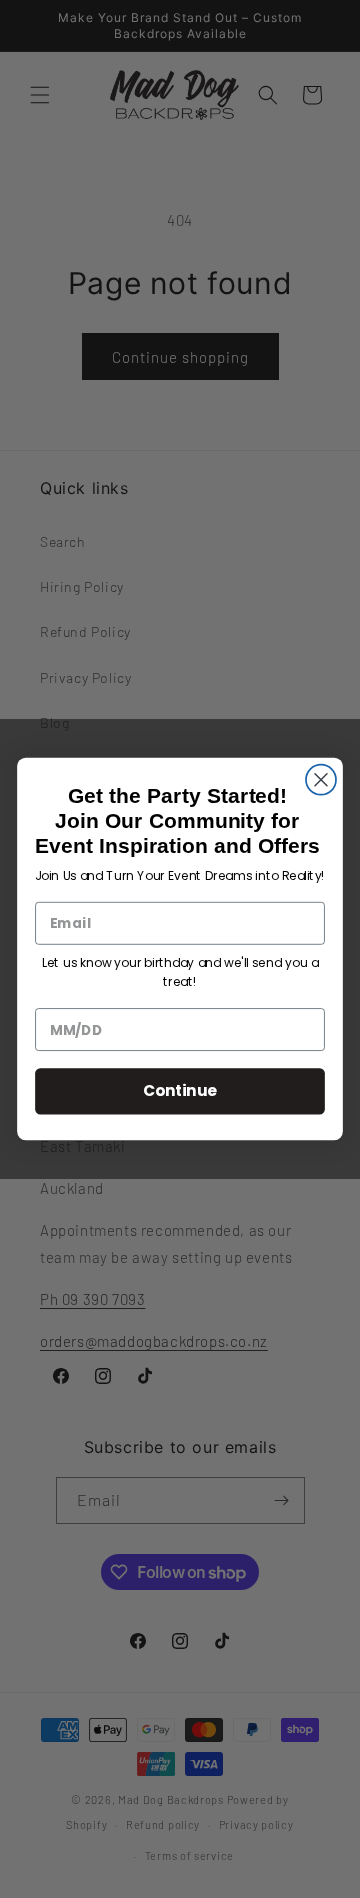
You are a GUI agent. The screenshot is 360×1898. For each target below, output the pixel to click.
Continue (180, 1090)
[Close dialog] (321, 780)
